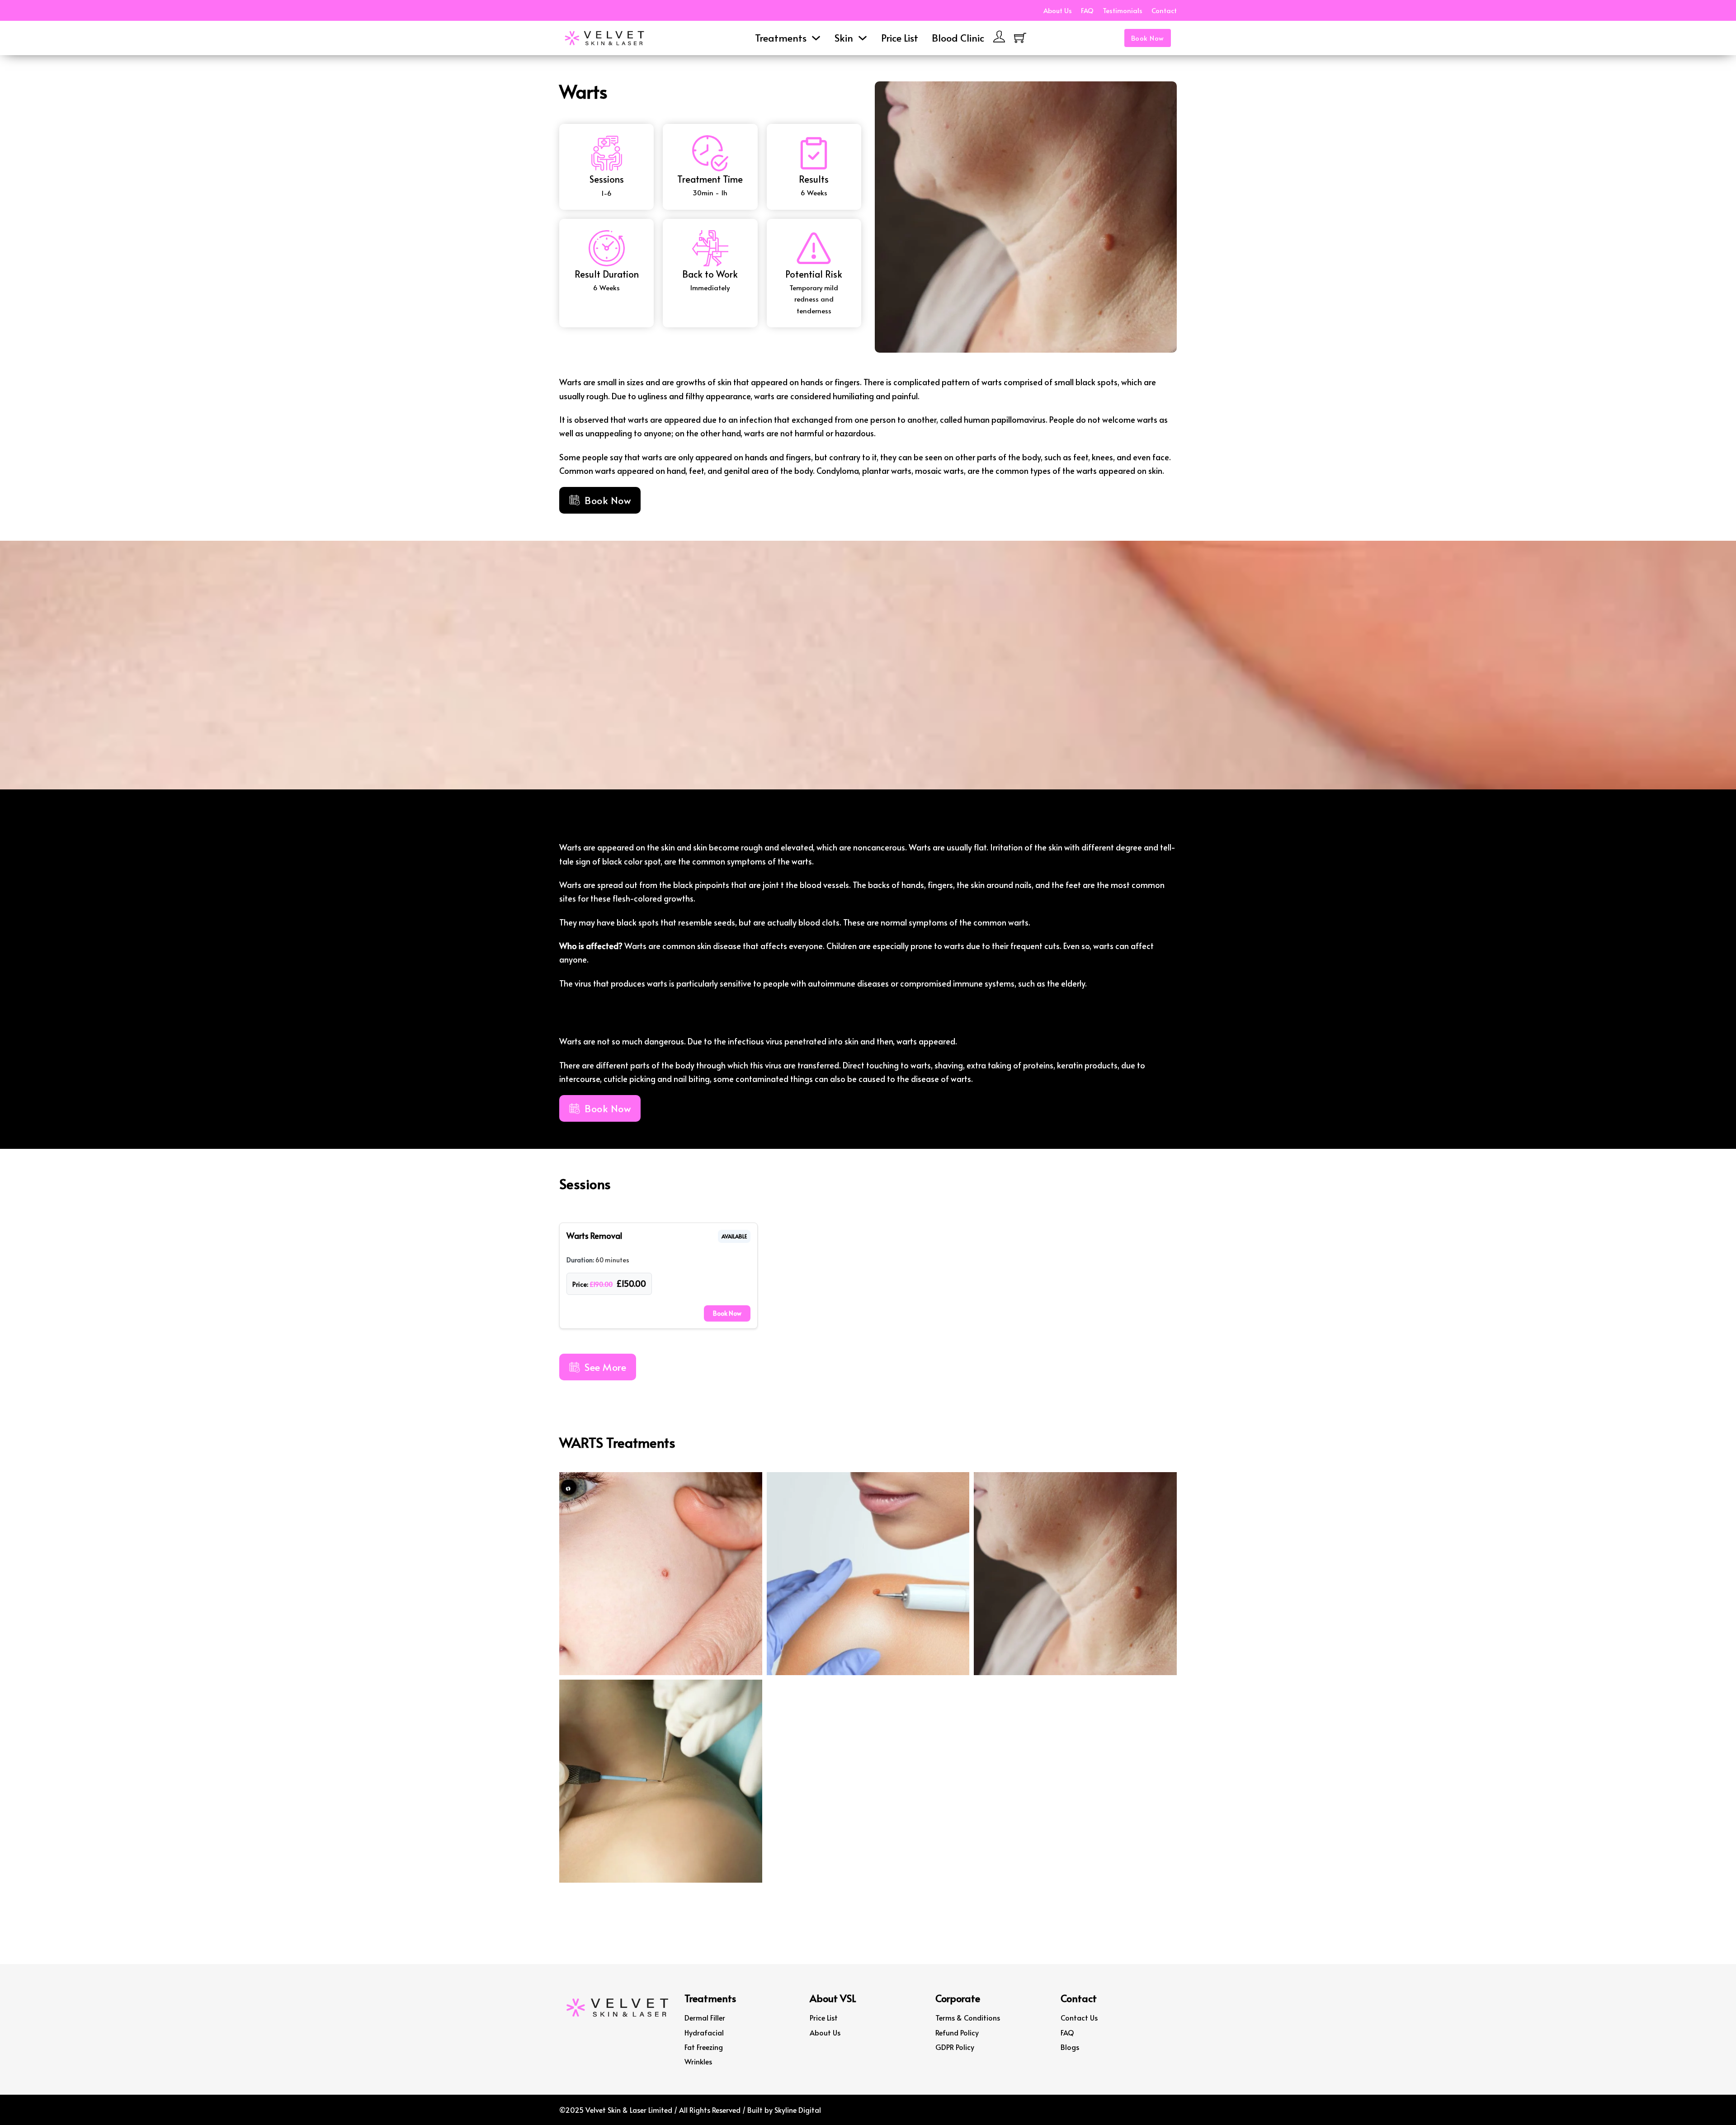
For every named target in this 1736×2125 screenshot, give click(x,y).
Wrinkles (698, 2061)
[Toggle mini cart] (1020, 38)
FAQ (1087, 10)
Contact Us (1079, 2017)
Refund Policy (957, 2032)
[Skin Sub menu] (863, 38)
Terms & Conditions (968, 2017)
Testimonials (1123, 10)
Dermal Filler (705, 2017)
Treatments (781, 38)
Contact (1164, 10)
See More (605, 1367)
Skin (844, 38)
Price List (900, 38)
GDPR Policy (955, 2047)
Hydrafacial (704, 2032)
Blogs (1070, 2047)
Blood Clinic (958, 38)
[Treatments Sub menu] (816, 38)
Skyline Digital (798, 2110)
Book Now (1148, 38)
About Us (1058, 10)
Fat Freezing (704, 2047)
